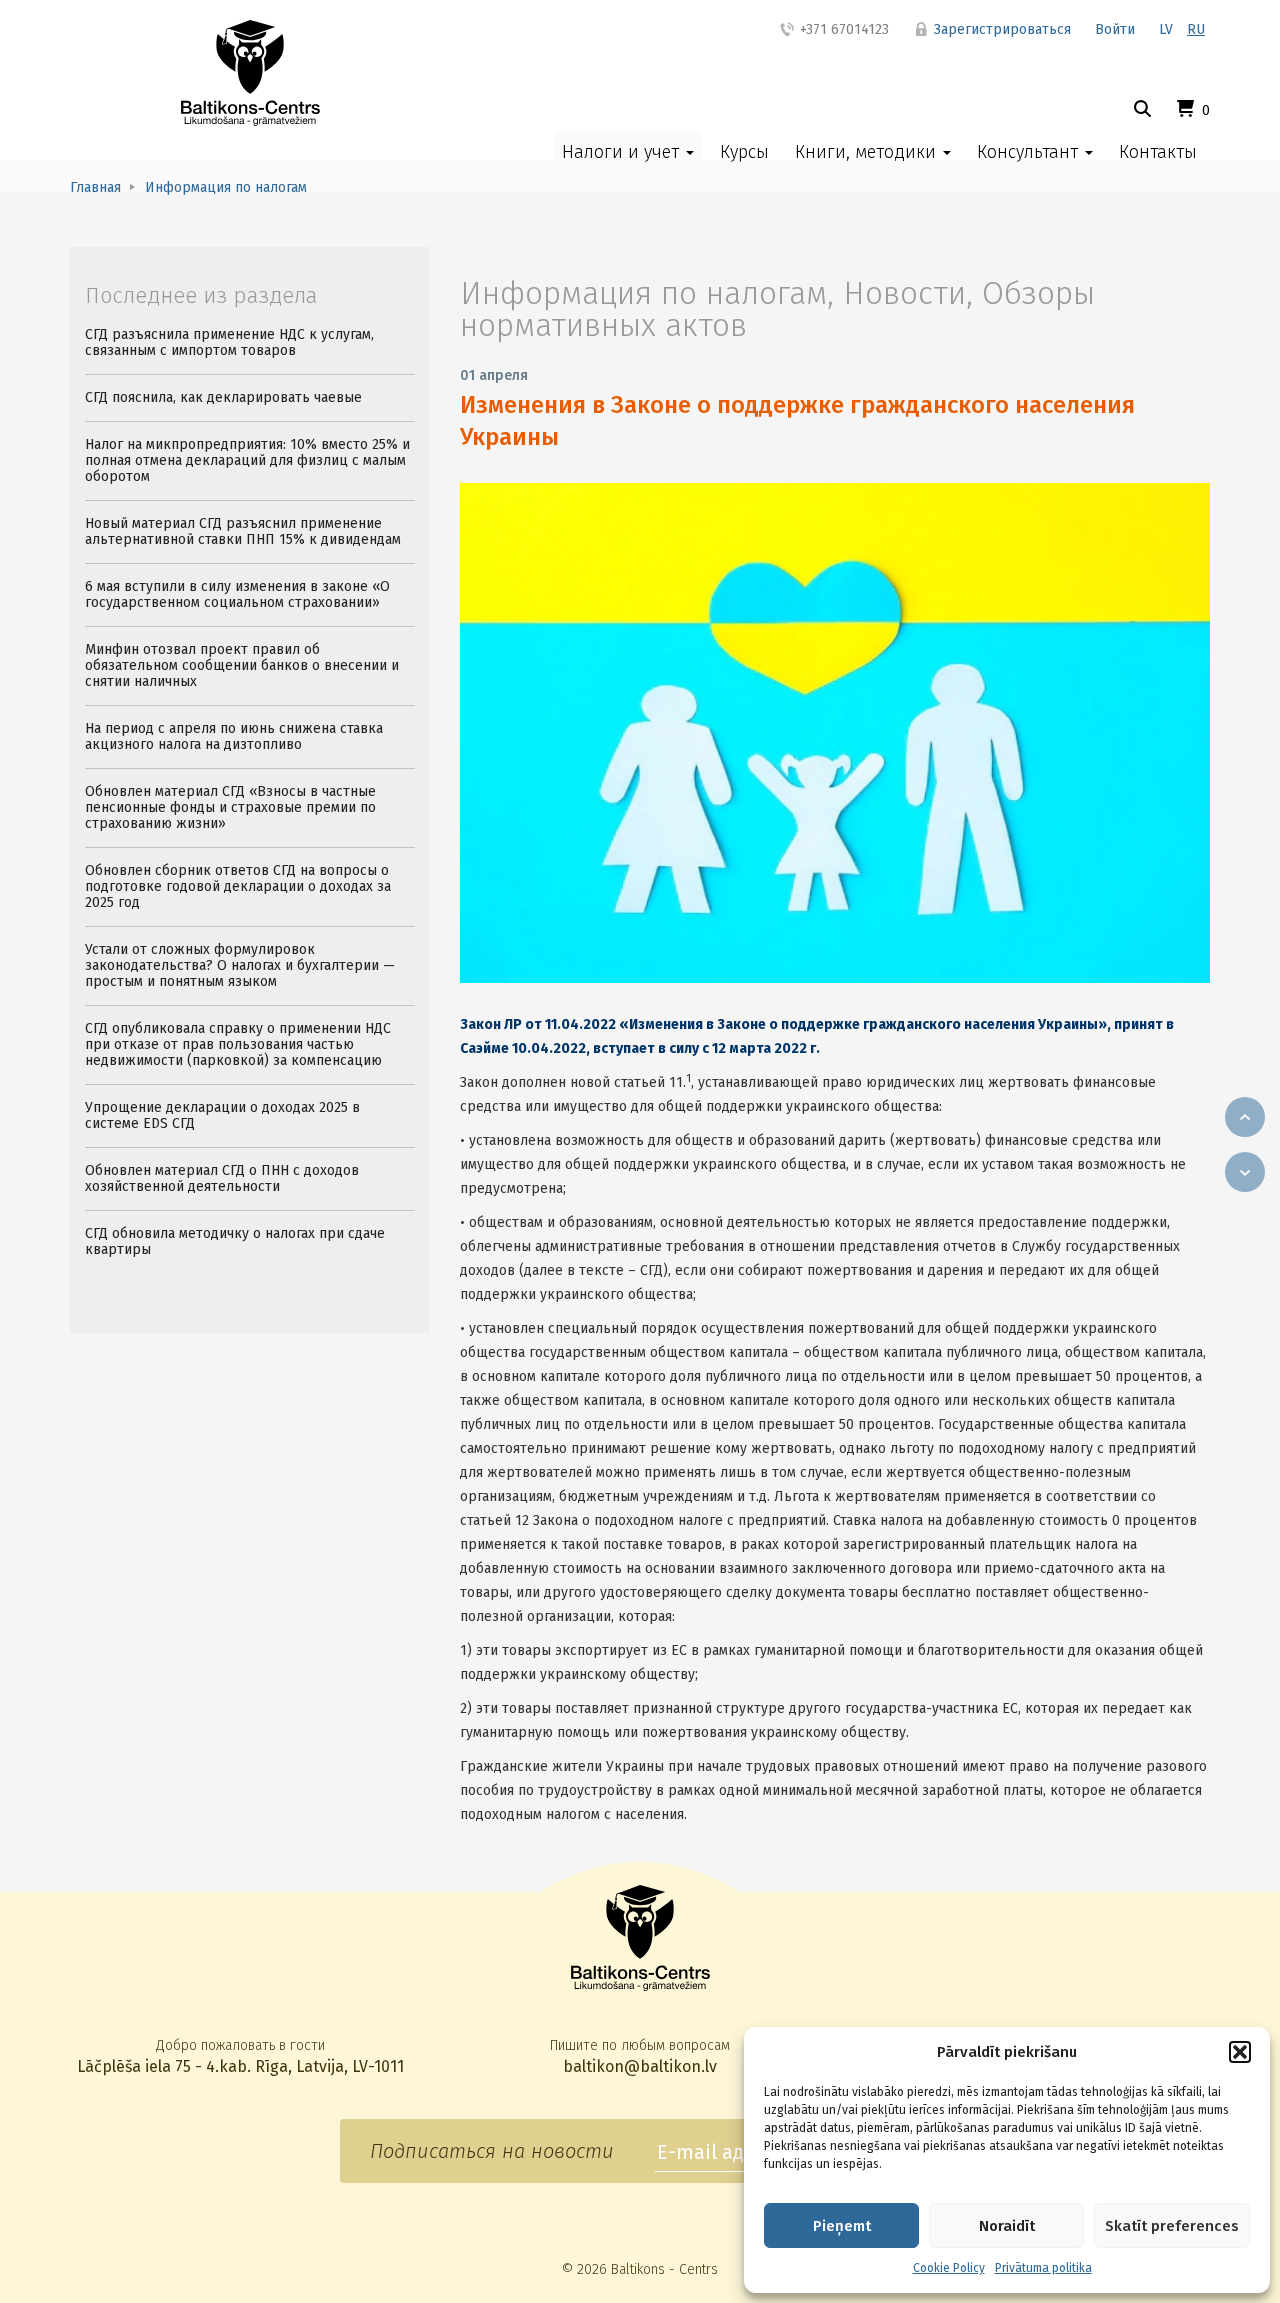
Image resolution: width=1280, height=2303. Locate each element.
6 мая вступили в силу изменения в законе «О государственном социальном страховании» (237, 594)
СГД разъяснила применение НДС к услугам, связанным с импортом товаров (229, 342)
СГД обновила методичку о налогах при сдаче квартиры (235, 1241)
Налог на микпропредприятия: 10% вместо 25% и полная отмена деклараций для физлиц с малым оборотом (247, 460)
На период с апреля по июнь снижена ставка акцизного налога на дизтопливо (234, 736)
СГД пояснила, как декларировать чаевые (223, 397)
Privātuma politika (1043, 2268)
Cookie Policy (949, 2268)
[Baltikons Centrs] (250, 73)
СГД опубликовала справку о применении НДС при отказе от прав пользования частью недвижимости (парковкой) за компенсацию (238, 1044)
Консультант (1030, 152)
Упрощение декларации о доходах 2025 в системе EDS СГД (222, 1115)
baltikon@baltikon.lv (640, 2066)
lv (1166, 29)
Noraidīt (1007, 2226)
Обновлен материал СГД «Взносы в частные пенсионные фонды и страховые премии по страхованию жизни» (230, 807)
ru (1196, 29)
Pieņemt (842, 2226)
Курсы (744, 152)
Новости (904, 293)
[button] (1240, 2052)
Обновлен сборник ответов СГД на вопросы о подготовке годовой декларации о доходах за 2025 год (238, 886)
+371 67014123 (842, 29)
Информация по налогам (643, 293)
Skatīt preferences (1172, 2226)
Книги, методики (868, 152)
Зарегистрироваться (1000, 29)
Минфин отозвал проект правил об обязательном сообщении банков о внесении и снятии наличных (242, 665)
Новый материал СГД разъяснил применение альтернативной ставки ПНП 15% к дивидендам (243, 531)
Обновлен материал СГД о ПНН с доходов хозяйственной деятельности (222, 1178)
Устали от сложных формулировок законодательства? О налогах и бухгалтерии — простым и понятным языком (240, 965)
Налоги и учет (623, 152)
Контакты (1158, 152)
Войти (1115, 29)
